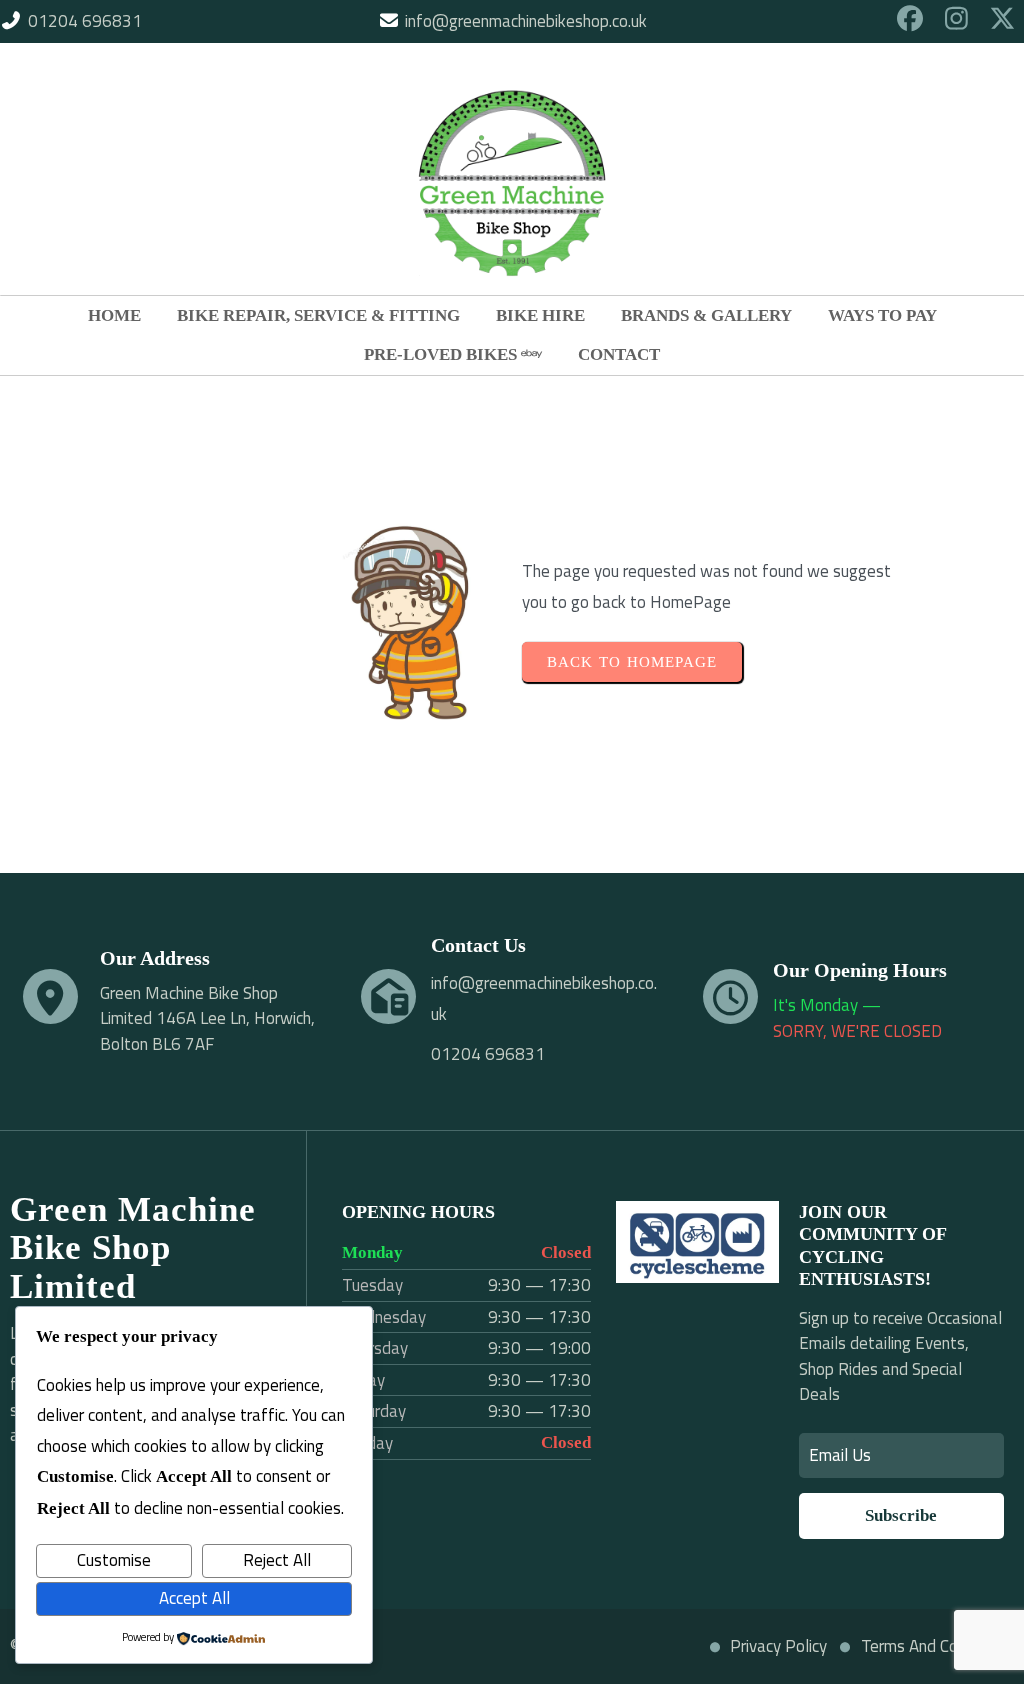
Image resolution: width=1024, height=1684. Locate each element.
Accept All (194, 1598)
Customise (114, 1560)
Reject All (277, 1560)
